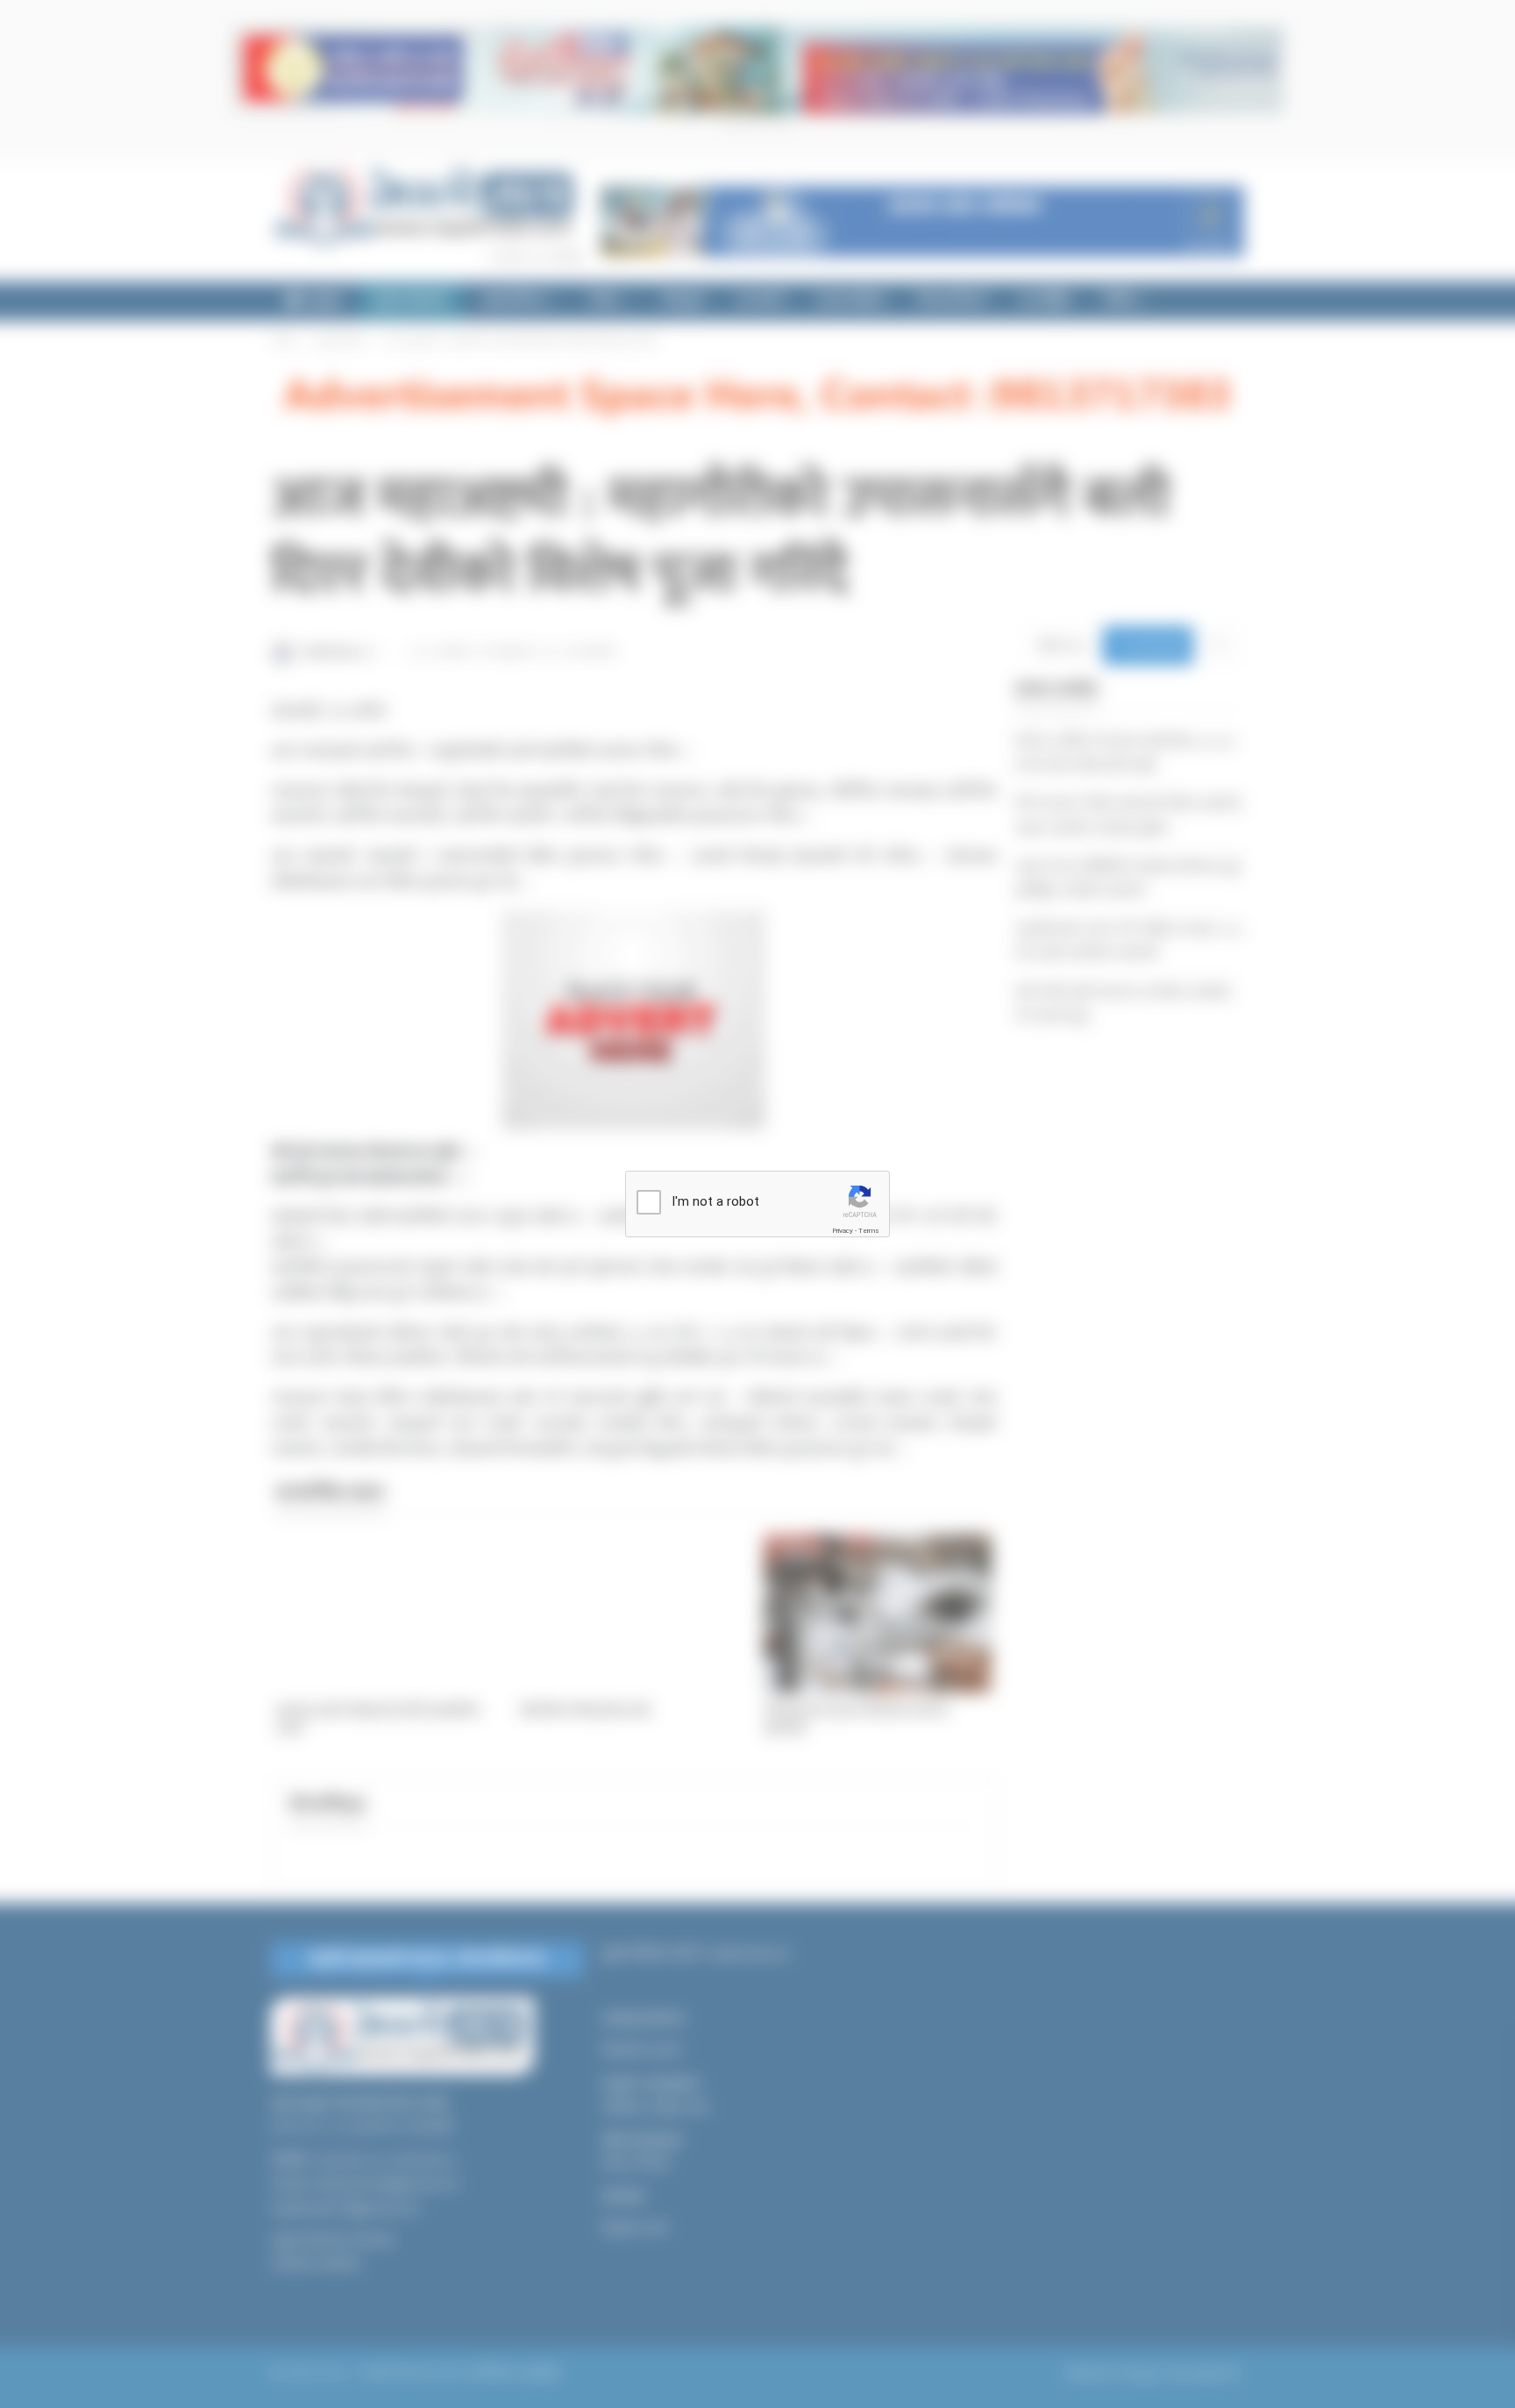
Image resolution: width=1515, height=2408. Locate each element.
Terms (869, 1231)
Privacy (843, 1231)
